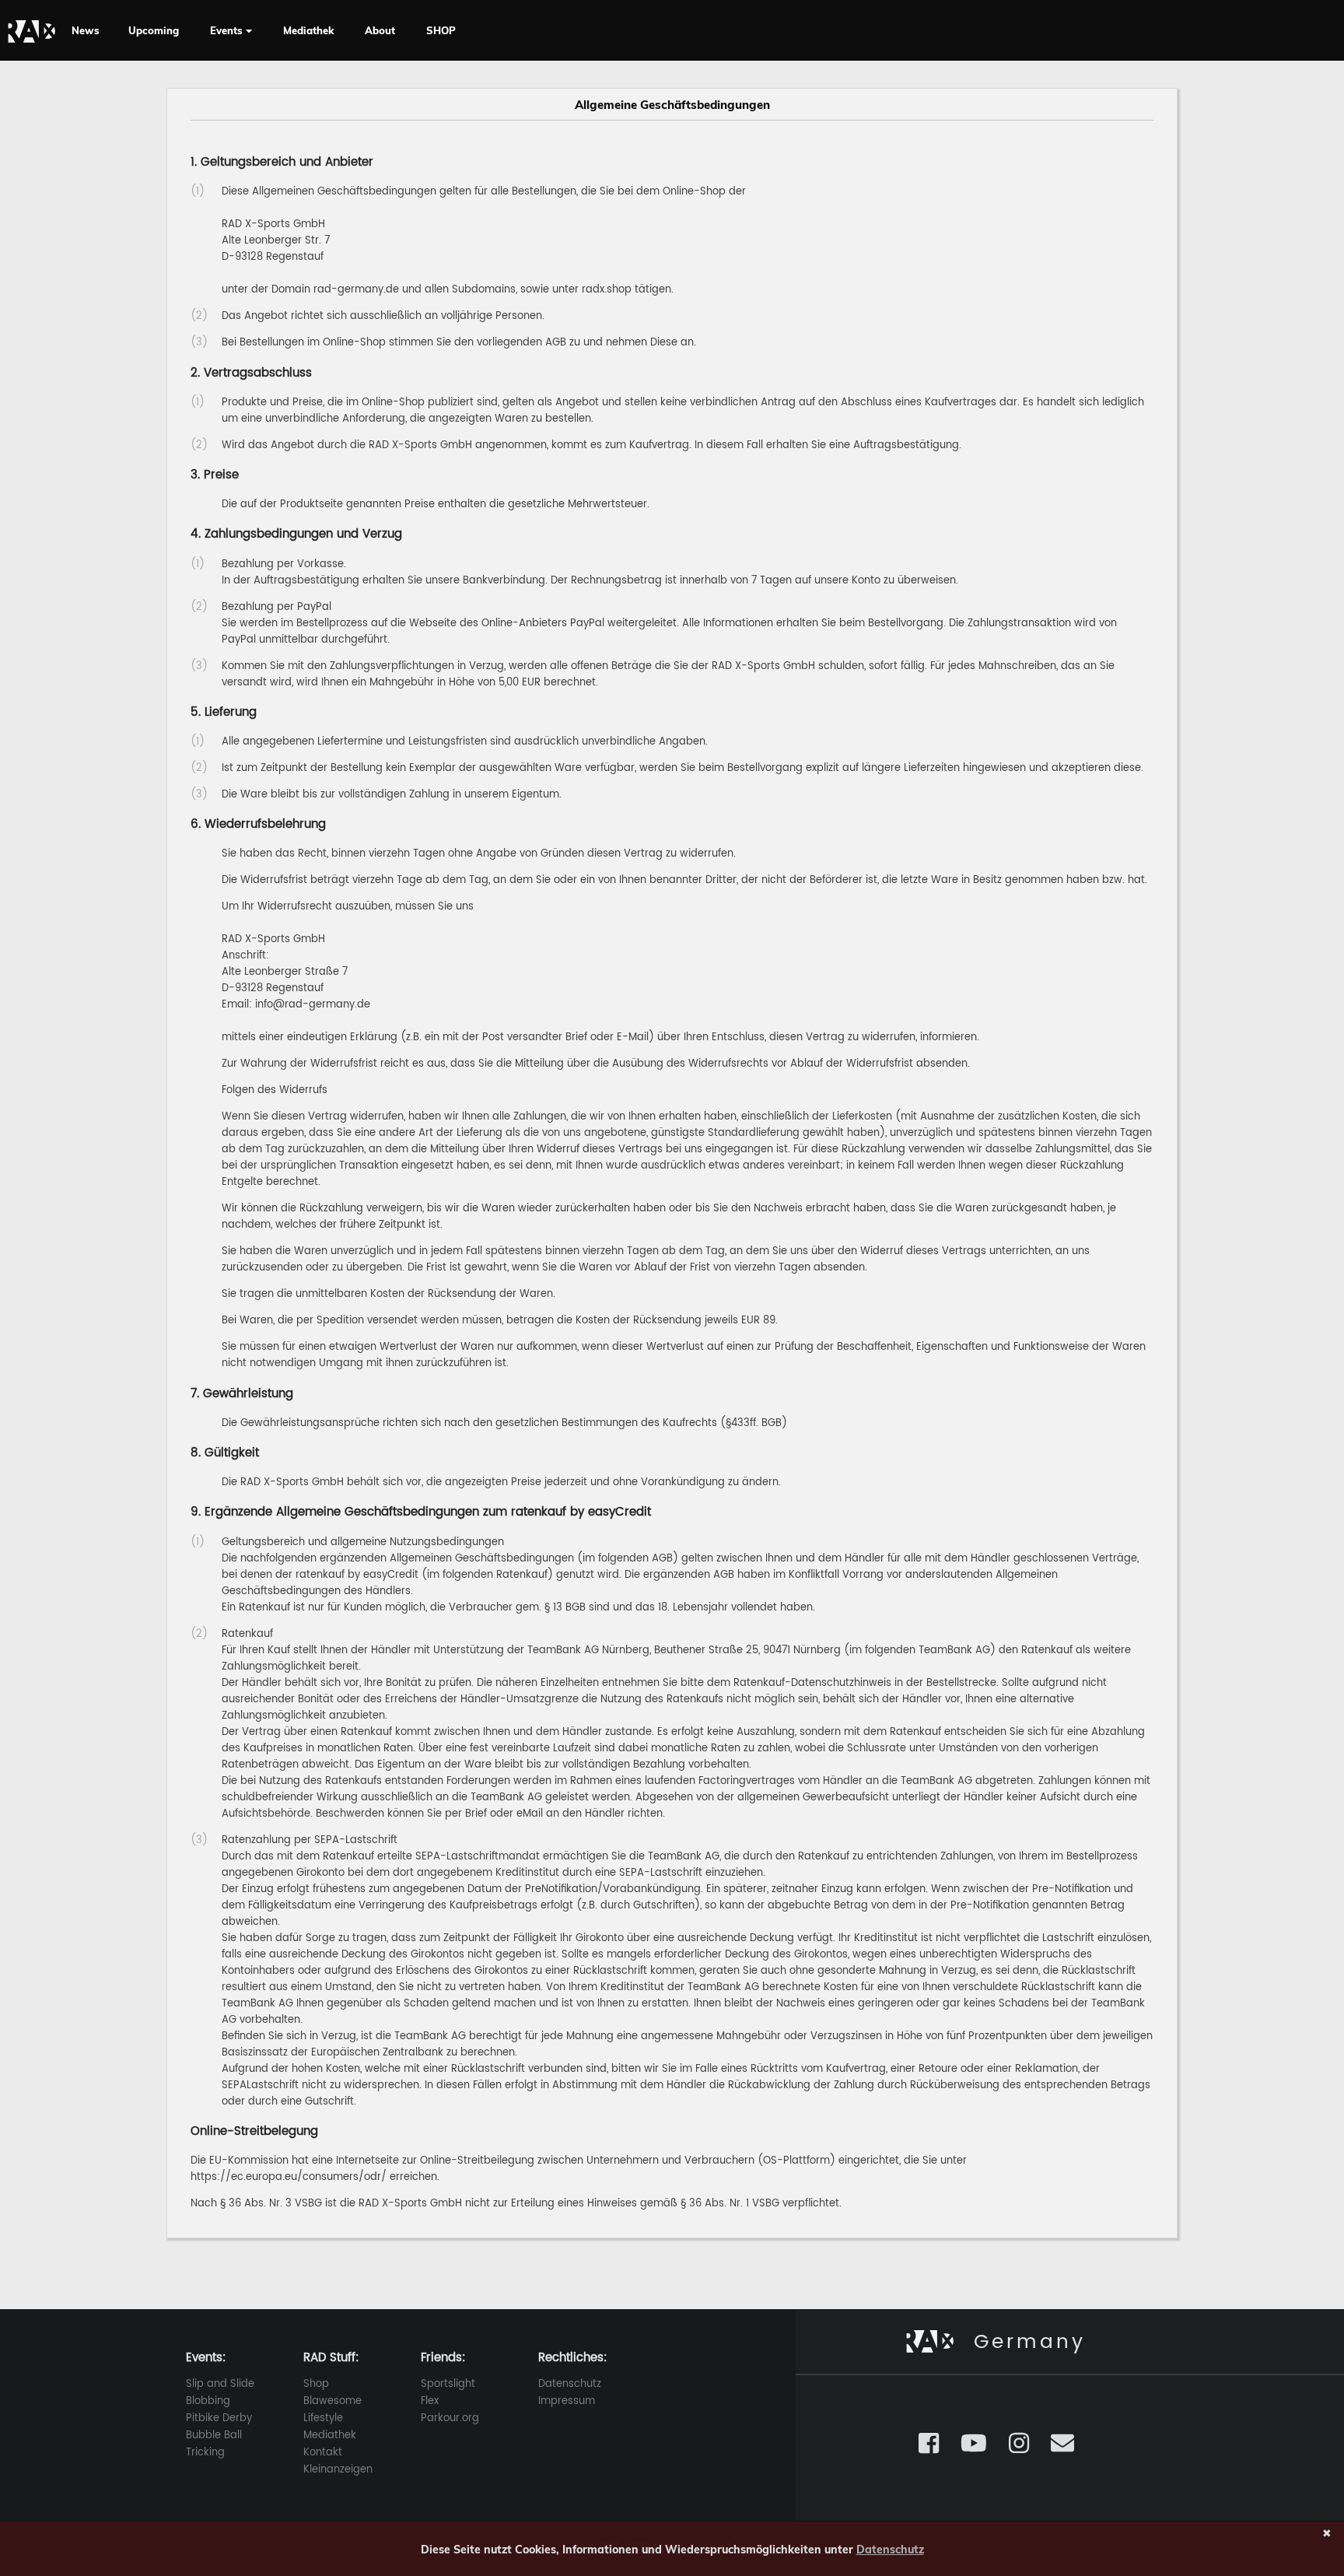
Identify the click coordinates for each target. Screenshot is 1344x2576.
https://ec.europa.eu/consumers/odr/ (289, 2177)
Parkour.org (450, 2418)
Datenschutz (570, 2384)
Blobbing (208, 2401)
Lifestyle (323, 2418)
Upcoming (154, 30)
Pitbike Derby (219, 2418)
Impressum (567, 2401)
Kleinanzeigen (338, 2470)
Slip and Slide (220, 2384)
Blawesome (332, 2401)
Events (228, 30)
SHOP (441, 30)
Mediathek (308, 30)
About (380, 30)
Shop (316, 2384)
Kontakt (323, 2453)
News (86, 30)
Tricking (205, 2453)
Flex (430, 2401)
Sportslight (448, 2384)
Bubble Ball (214, 2436)
